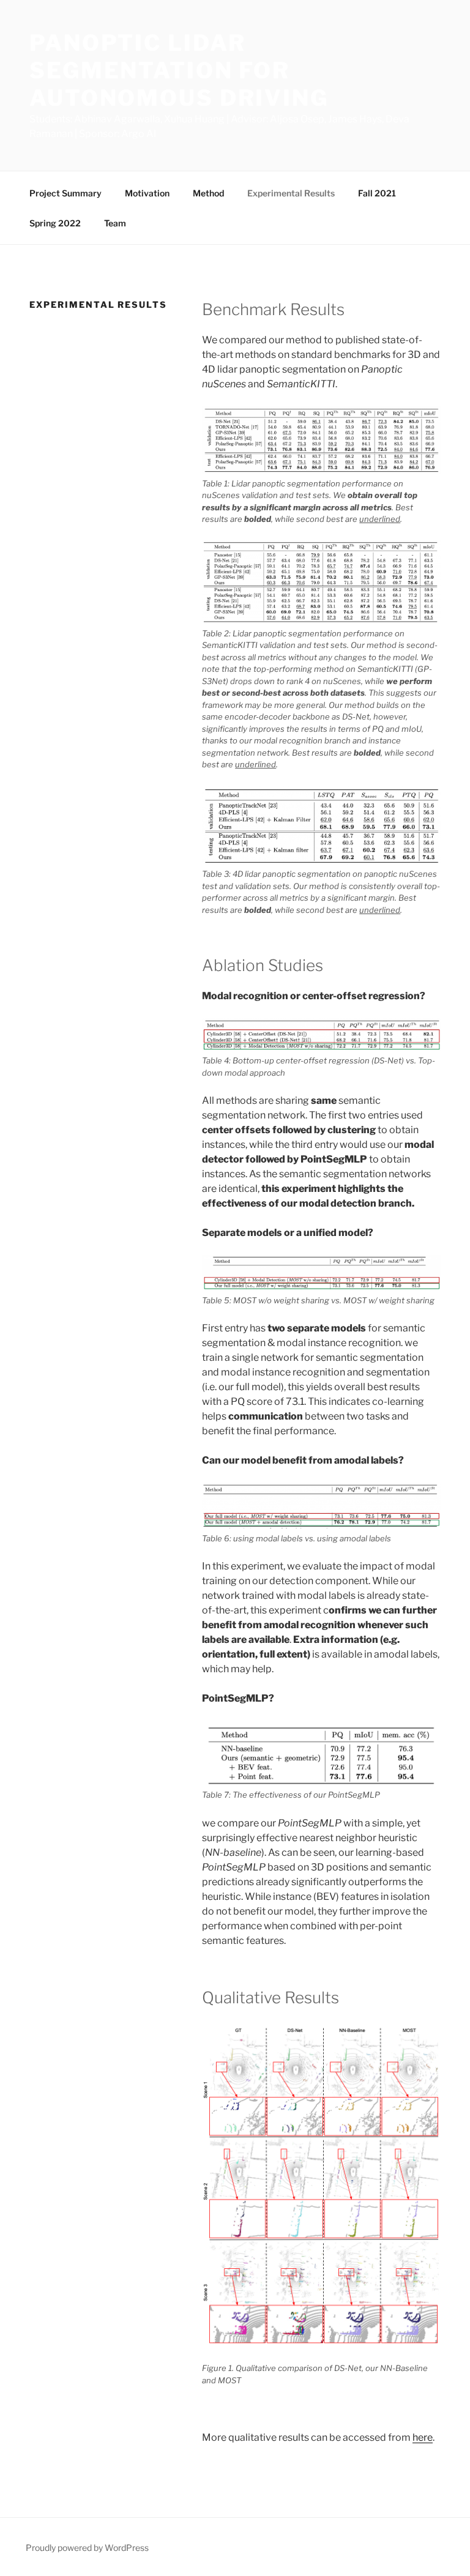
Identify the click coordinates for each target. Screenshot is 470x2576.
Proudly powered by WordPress (87, 2548)
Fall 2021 (377, 193)
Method (208, 193)
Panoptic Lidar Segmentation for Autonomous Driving (179, 70)
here (423, 2437)
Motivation (147, 193)
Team (115, 223)
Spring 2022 (55, 223)
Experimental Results (291, 193)
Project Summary (65, 193)
